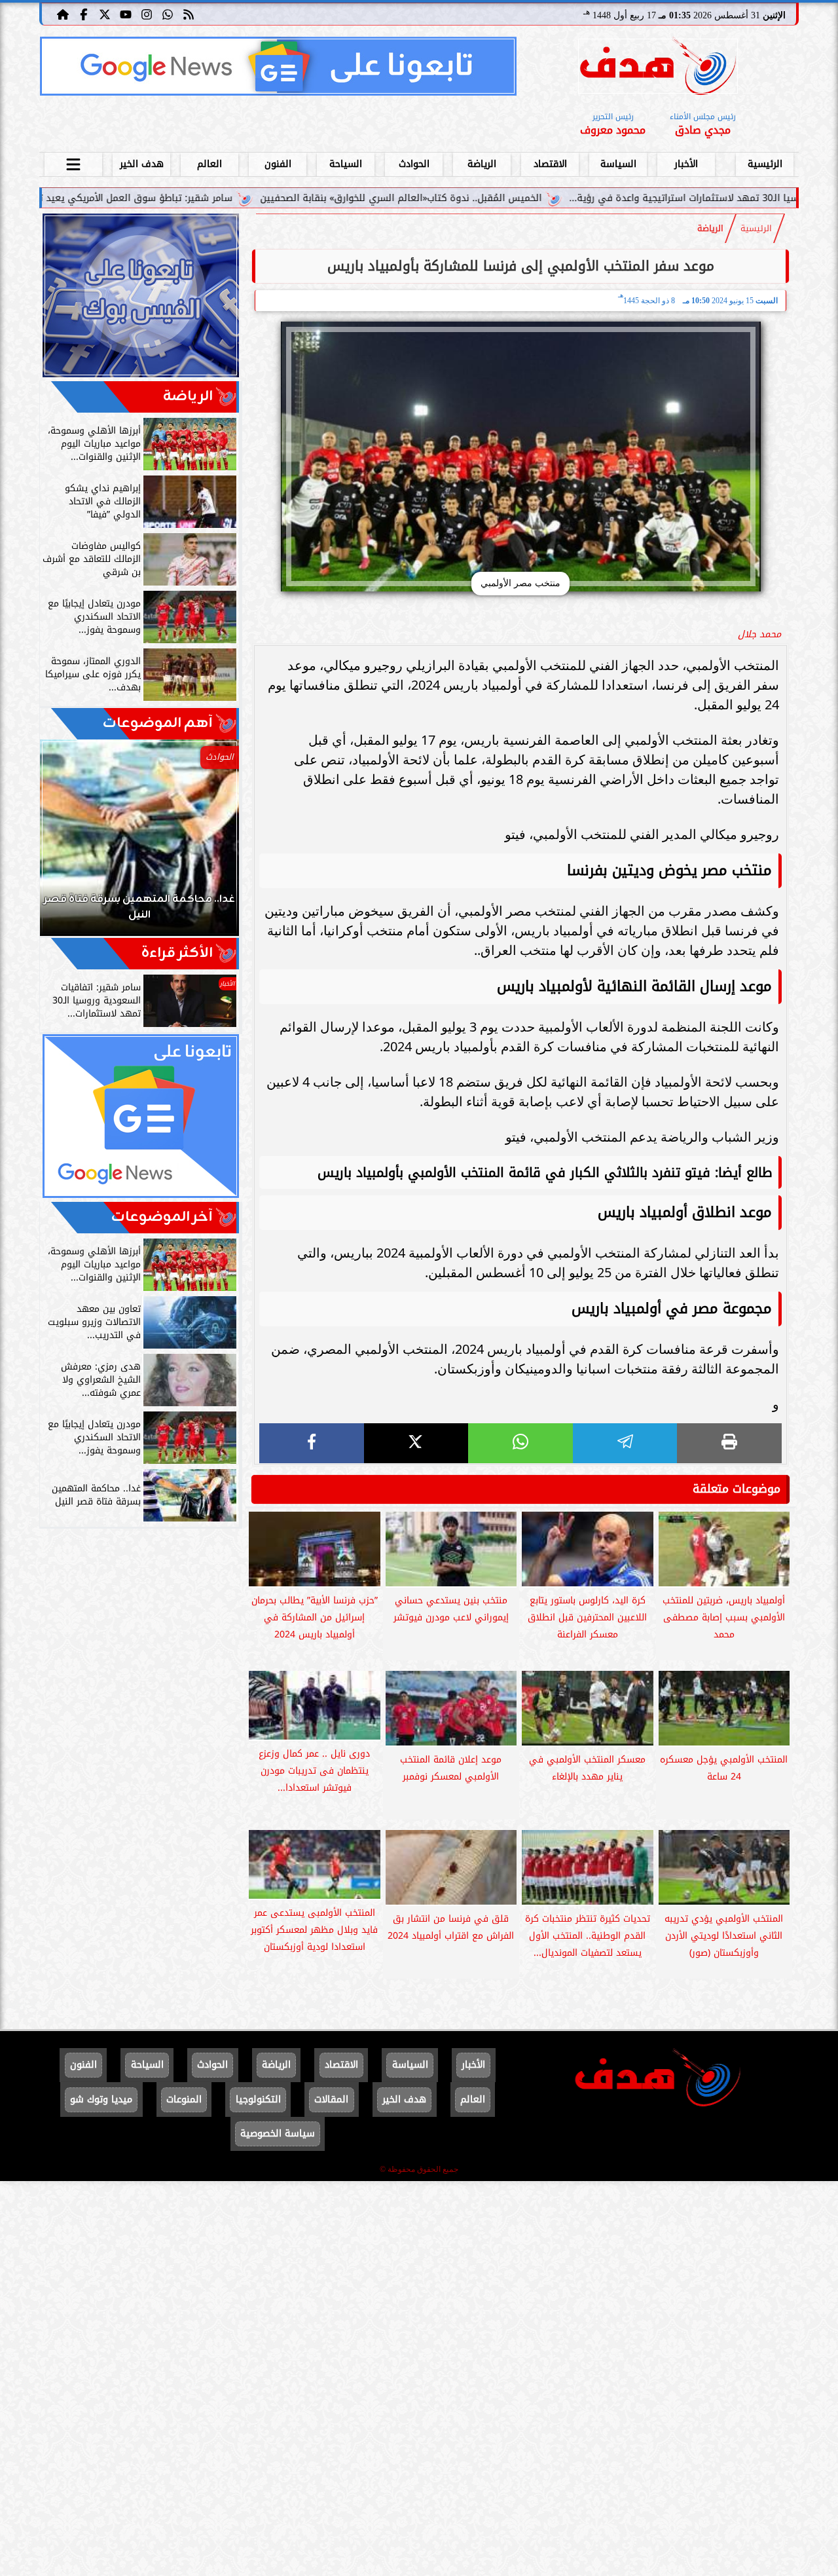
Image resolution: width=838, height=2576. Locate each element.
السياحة (346, 164)
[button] (67, 844)
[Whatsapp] (168, 14)
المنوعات (184, 2100)
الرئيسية (765, 164)
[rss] (189, 14)
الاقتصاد (550, 164)
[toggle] (73, 162)
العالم (209, 164)
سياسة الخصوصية (278, 2134)
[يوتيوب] (126, 14)
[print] (729, 1443)
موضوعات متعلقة (737, 1489)
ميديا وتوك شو (101, 2100)
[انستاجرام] (147, 14)
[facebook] (312, 1443)
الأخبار (686, 164)
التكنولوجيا (258, 2100)
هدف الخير (142, 164)
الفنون (278, 164)
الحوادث (414, 164)
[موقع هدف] (658, 68)
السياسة (618, 164)
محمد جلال (759, 634)
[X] (416, 1443)
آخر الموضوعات (162, 1217)
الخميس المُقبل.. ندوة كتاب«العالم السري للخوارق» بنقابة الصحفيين (511, 198)
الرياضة (482, 164)
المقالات (331, 2100)
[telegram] (625, 1443)
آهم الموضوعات (158, 723)
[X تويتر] (105, 14)
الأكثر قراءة (177, 953)
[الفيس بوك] (84, 14)
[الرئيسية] (63, 14)
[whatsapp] (520, 1443)
